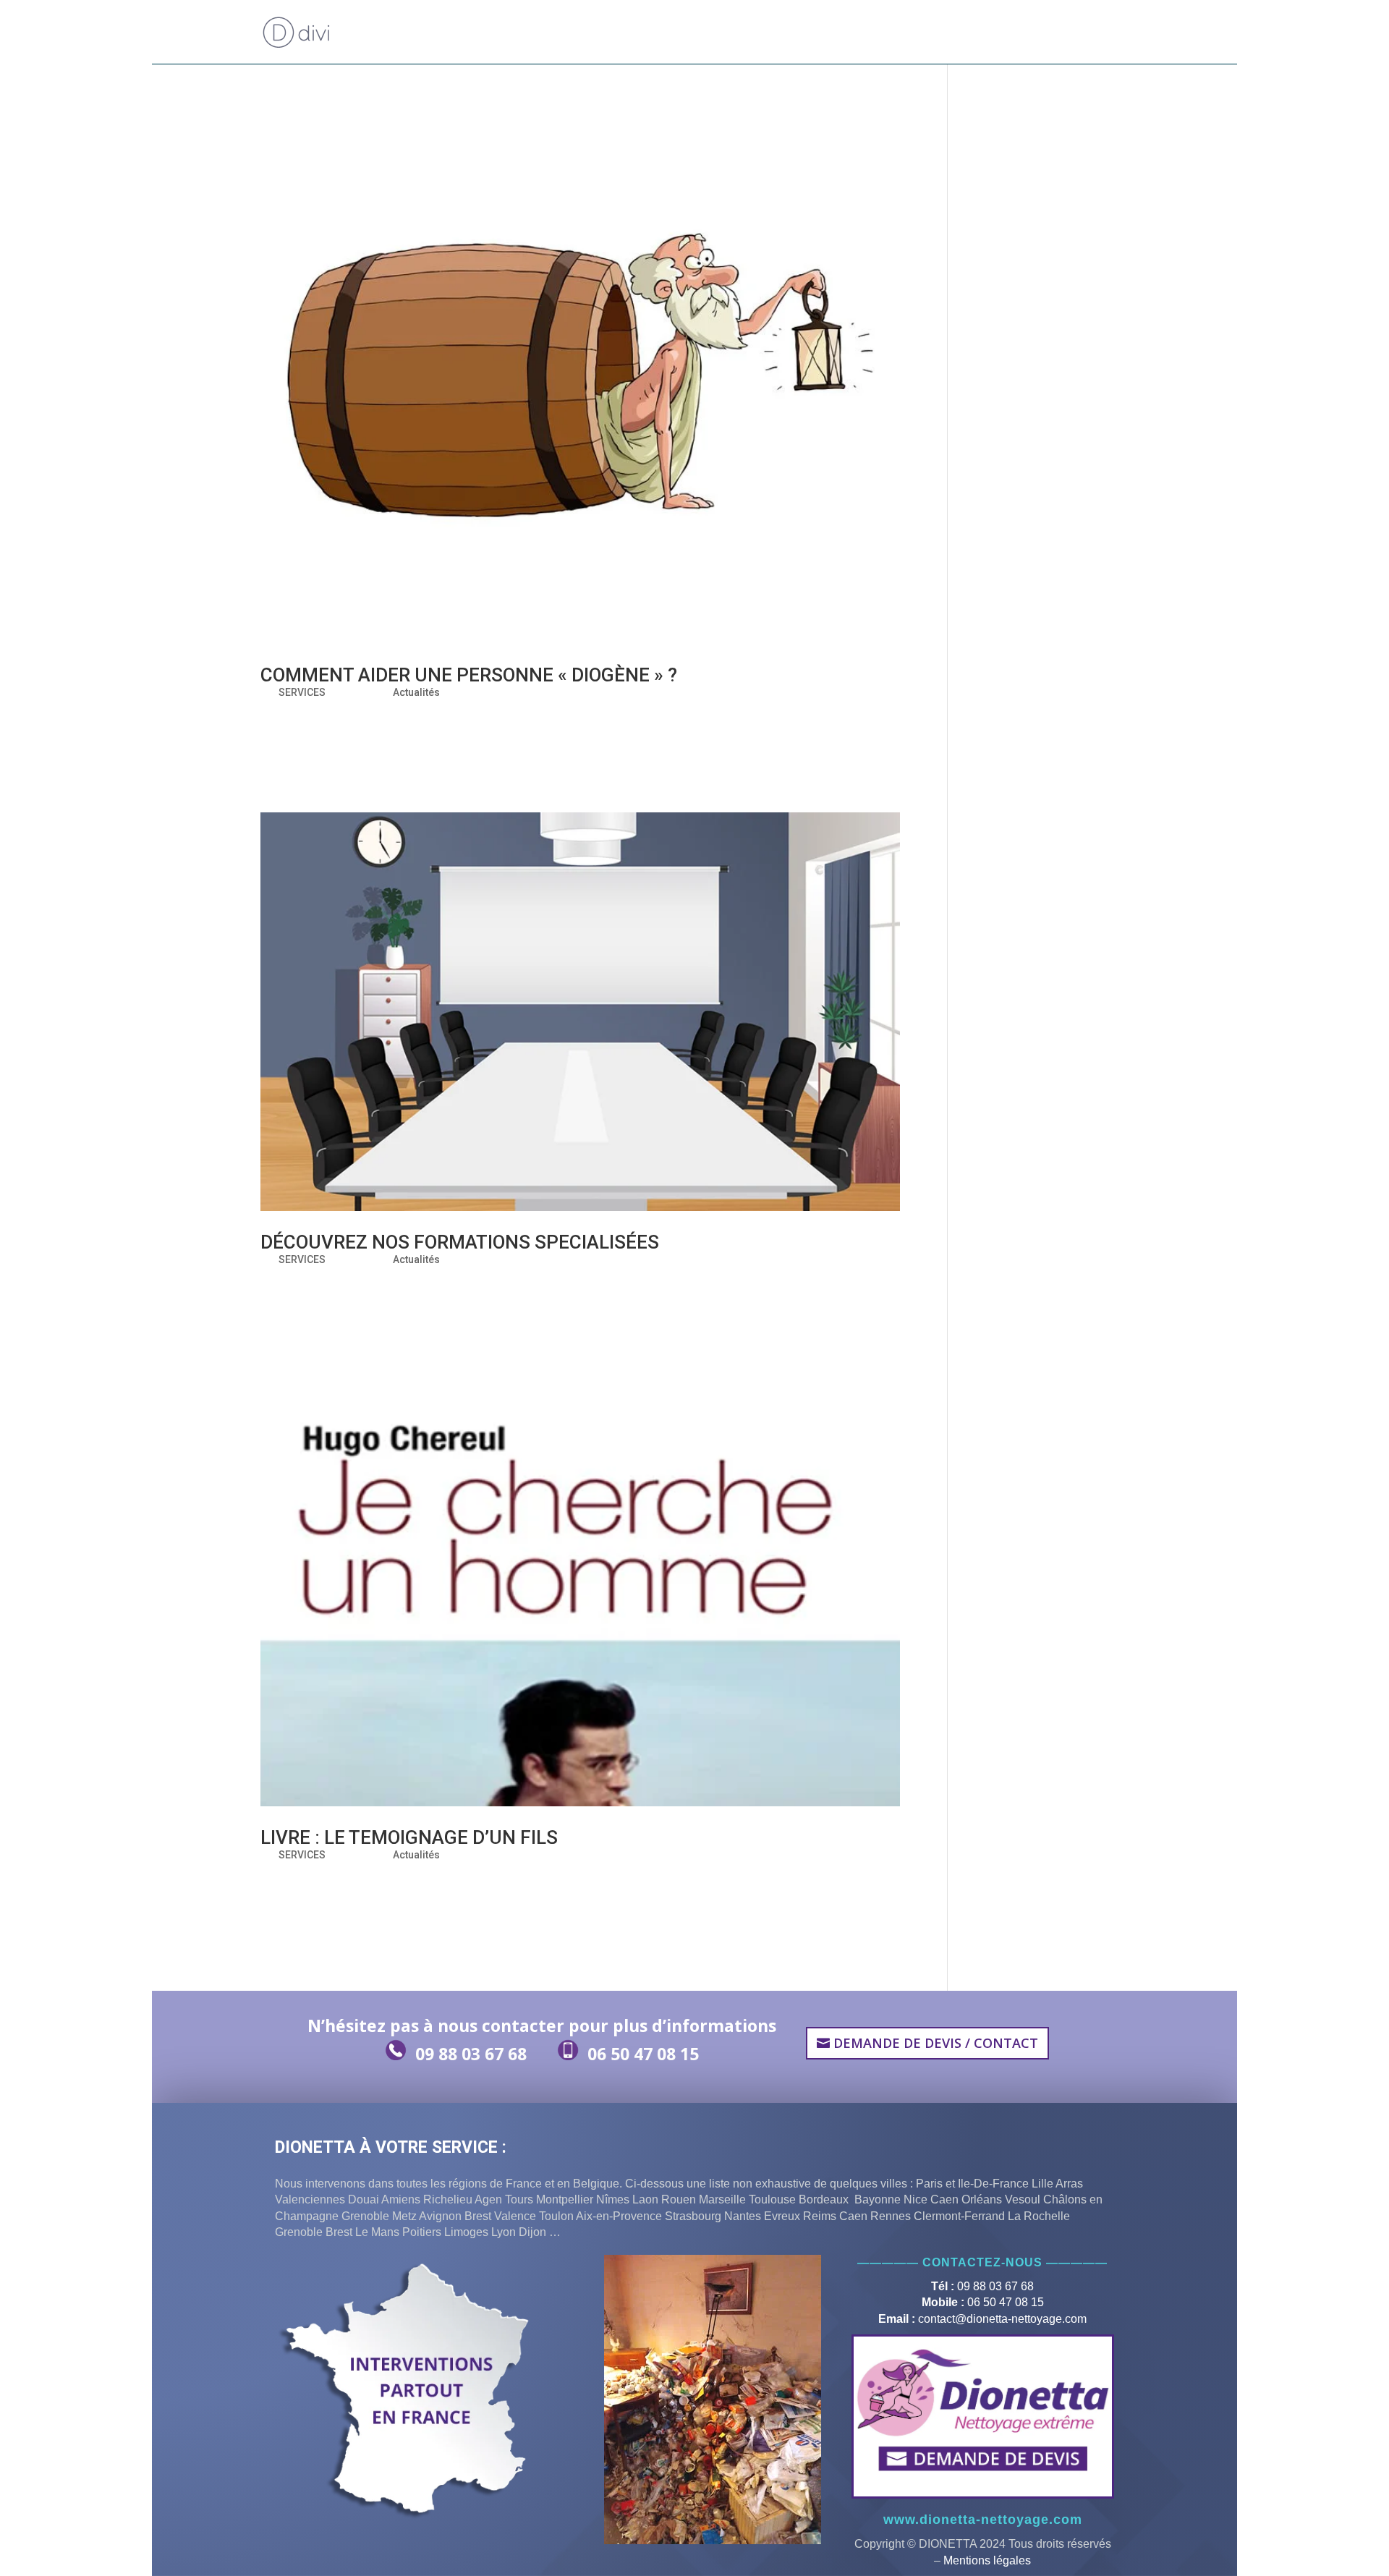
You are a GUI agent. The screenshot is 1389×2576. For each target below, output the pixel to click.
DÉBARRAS (735, 33)
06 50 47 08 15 (643, 2054)
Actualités (416, 692)
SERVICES (302, 692)
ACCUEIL (484, 33)
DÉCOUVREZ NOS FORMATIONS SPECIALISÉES (460, 1242)
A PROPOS (544, 33)
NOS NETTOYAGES (639, 33)
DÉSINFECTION (823, 33)
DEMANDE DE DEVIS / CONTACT (1062, 33)
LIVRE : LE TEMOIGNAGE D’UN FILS (409, 1837)
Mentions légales (987, 2560)
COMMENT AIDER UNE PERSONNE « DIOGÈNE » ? (469, 675)
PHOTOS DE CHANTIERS (925, 33)
